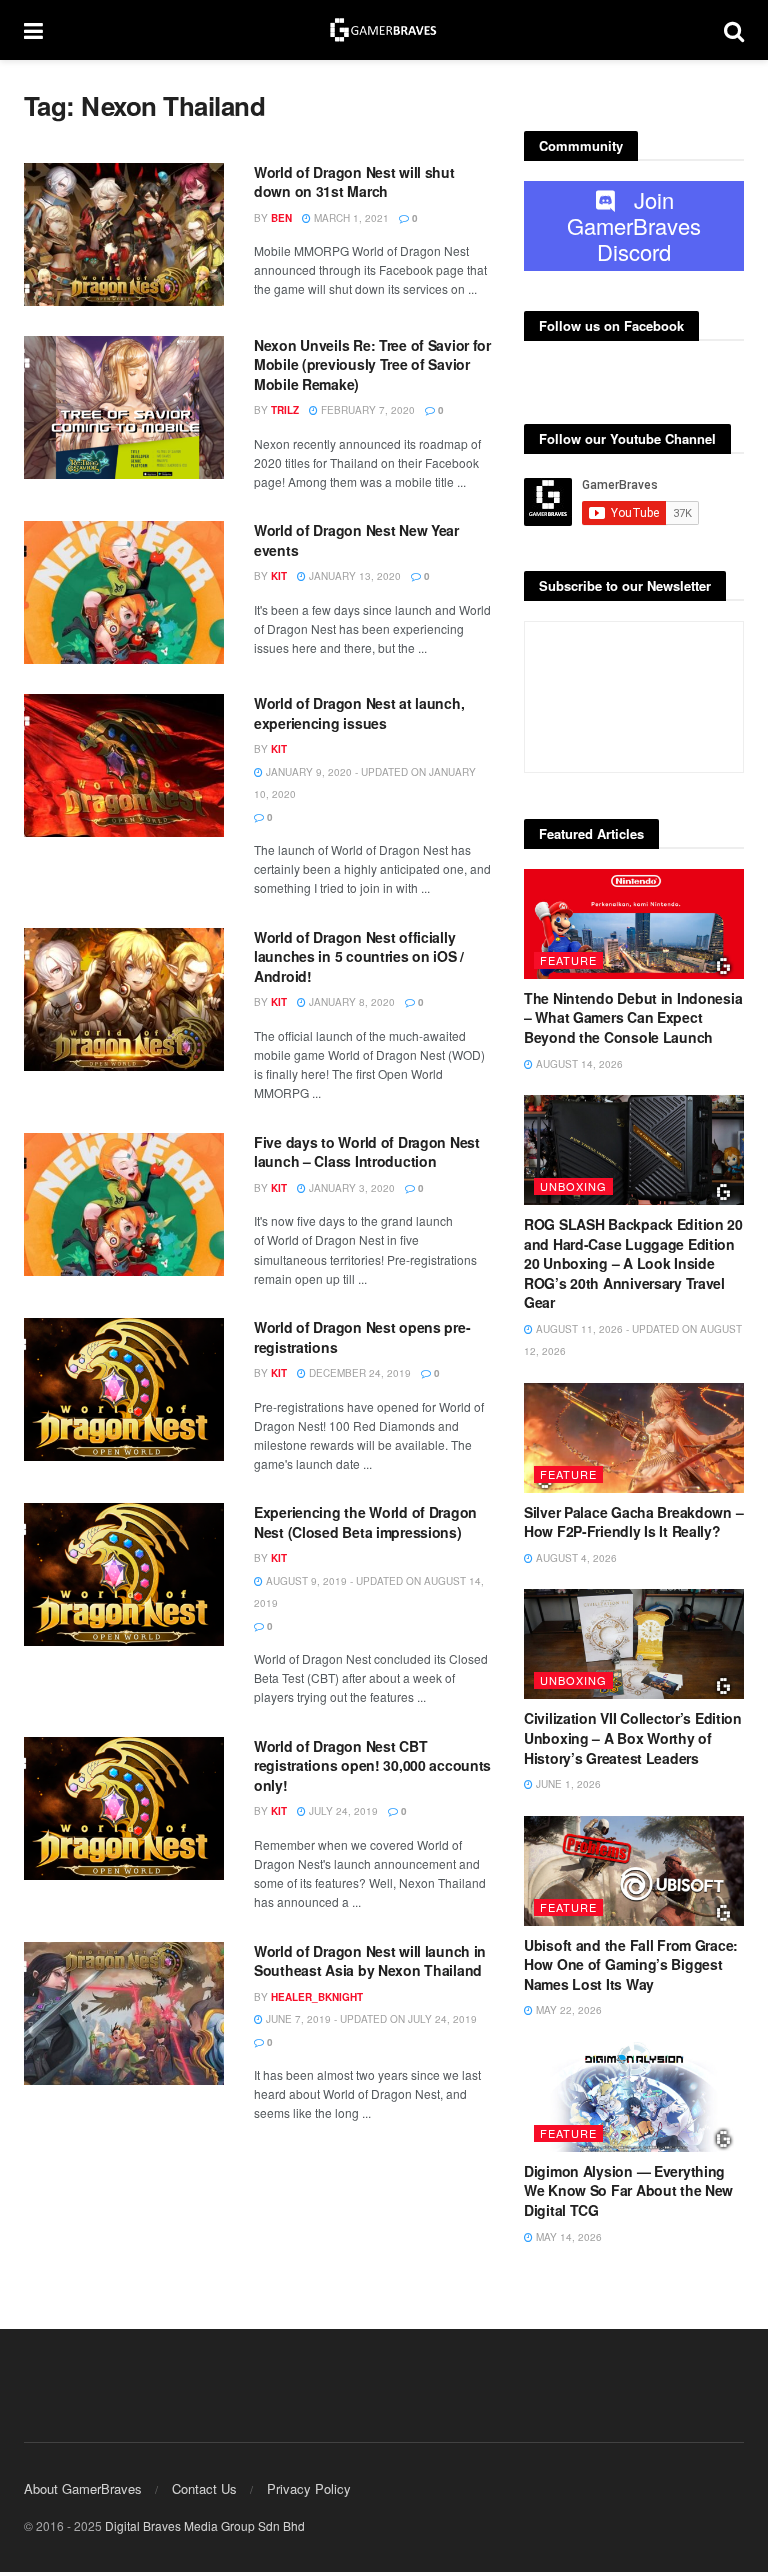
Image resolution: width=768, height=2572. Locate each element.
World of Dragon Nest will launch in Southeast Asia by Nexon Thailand (370, 1961)
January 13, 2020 (353, 576)
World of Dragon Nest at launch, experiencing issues (359, 713)
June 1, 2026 (567, 1784)
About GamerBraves (83, 2488)
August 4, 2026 (575, 1558)
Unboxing (573, 1186)
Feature (568, 960)
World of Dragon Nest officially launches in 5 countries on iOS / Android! (359, 956)
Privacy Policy (309, 2488)
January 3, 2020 (350, 1188)
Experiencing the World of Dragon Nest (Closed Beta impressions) (365, 1522)
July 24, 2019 (342, 1811)
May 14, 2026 (567, 2237)
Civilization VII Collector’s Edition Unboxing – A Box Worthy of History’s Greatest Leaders (633, 1737)
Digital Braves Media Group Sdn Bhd (205, 2525)
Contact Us (204, 2488)
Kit (279, 576)
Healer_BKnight (317, 1997)
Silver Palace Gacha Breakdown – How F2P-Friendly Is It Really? (633, 1522)
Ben (281, 218)
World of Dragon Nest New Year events (356, 540)
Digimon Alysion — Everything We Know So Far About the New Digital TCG (628, 2190)
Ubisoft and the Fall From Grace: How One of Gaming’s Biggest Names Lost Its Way (631, 1964)
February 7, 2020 (366, 410)
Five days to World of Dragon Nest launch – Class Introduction (367, 1152)
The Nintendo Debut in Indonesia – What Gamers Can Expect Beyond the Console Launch (633, 1017)
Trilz (285, 410)
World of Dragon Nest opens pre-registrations (362, 1337)
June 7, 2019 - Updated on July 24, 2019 (370, 2019)
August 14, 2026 (578, 1064)
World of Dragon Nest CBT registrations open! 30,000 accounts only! (372, 1765)
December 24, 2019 (358, 1373)
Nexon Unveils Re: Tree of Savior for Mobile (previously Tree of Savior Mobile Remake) (372, 364)
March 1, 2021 (350, 218)
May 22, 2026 (567, 2010)
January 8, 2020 (350, 1002)
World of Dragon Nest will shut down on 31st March (354, 182)
